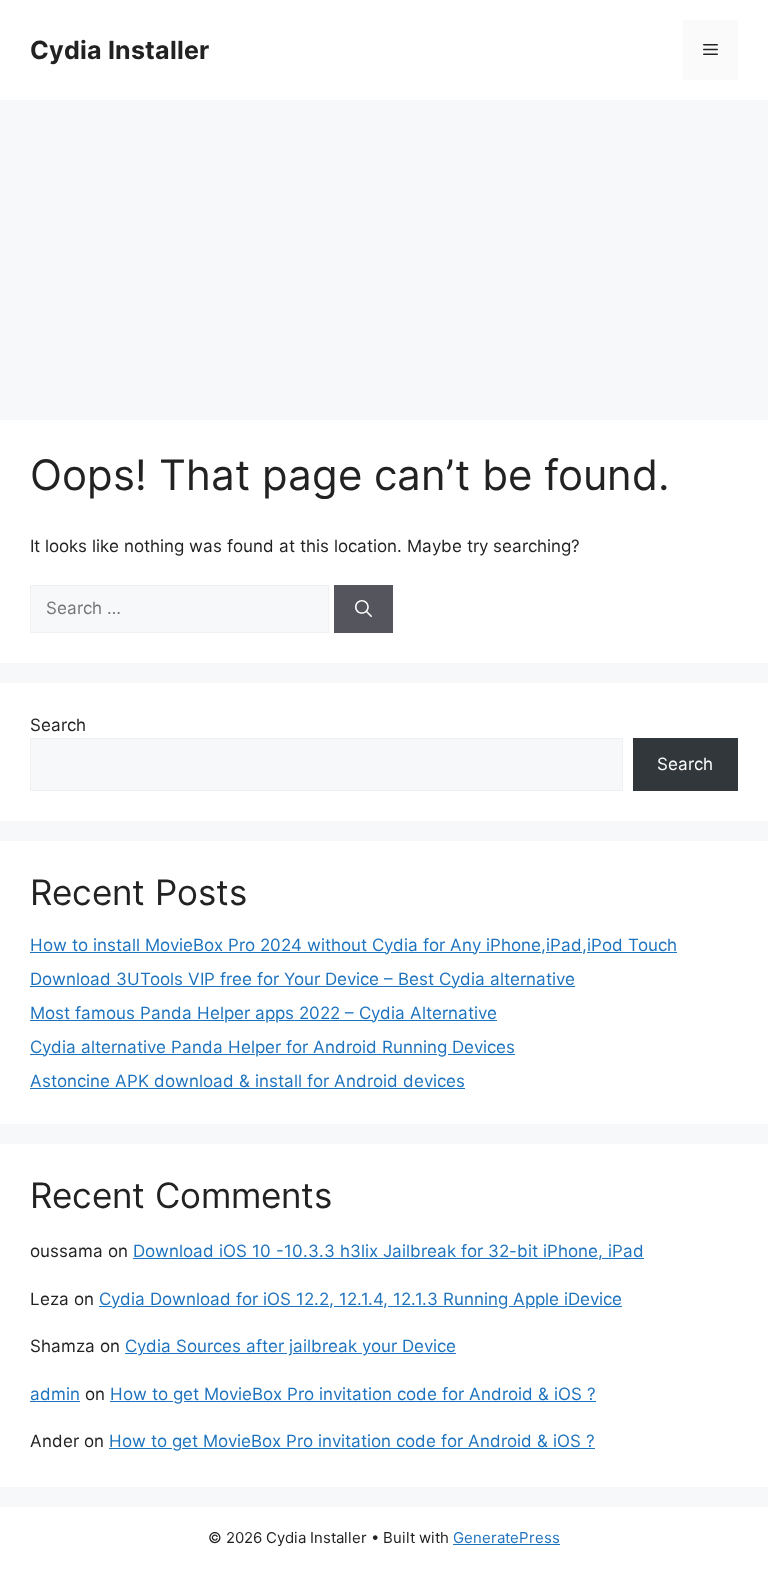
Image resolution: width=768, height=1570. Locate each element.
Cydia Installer (119, 50)
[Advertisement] (384, 250)
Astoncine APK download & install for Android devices (247, 1081)
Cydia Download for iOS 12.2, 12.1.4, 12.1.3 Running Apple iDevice (360, 1299)
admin (55, 1394)
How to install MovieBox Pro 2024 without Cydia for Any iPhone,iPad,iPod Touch (353, 945)
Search (58, 725)
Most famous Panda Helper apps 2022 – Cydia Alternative (263, 1013)
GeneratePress (506, 1537)
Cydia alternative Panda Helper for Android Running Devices (272, 1047)
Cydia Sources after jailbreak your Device (290, 1346)
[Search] (363, 609)
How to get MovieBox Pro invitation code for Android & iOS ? (353, 1394)
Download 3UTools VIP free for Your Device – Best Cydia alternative (302, 979)
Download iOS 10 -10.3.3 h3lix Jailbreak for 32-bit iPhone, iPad (388, 1251)
